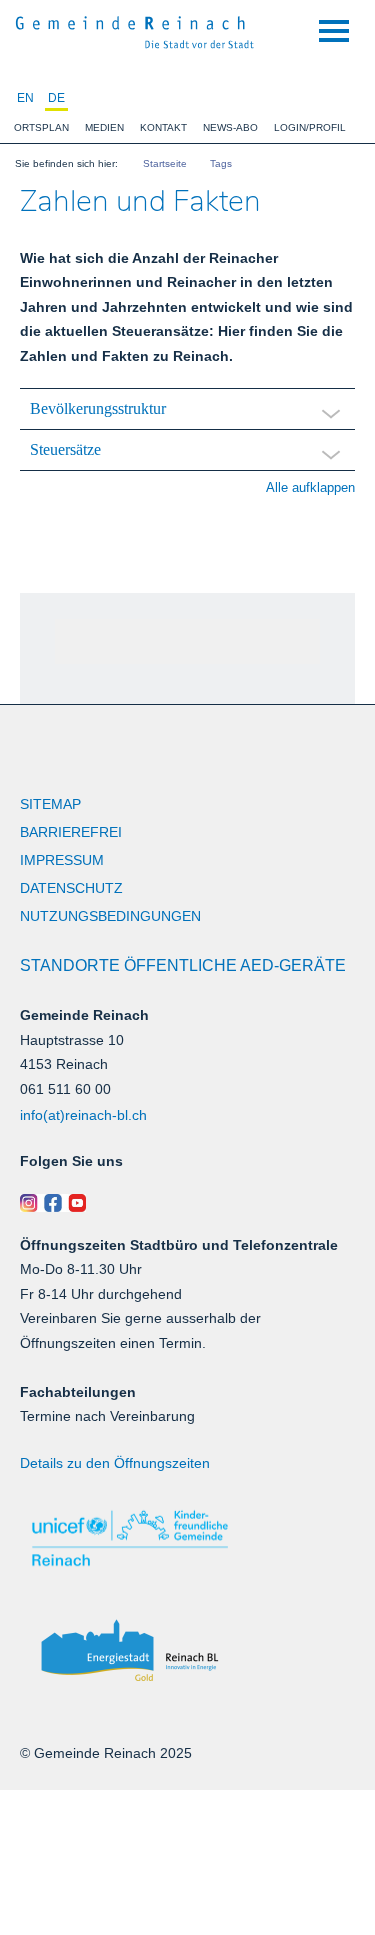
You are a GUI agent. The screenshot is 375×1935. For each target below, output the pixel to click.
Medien (104, 127)
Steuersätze (65, 449)
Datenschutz (71, 888)
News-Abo (230, 127)
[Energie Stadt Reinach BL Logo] (187, 1651)
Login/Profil (310, 127)
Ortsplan (41, 127)
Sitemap (50, 804)
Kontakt (163, 127)
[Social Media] (187, 1203)
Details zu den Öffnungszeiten (115, 1463)
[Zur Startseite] (135, 30)
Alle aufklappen (310, 487)
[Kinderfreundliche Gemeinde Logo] (187, 1538)
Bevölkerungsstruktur (98, 408)
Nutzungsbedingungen (110, 916)
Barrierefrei (71, 832)
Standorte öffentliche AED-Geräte (183, 965)
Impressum (62, 860)
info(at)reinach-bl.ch (83, 1115)
